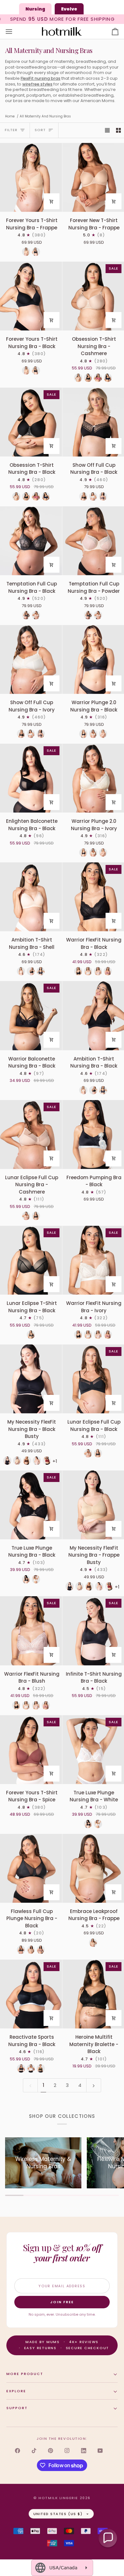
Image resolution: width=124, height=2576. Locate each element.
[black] (78, 971)
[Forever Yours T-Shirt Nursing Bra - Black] (31, 296)
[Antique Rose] (108, 971)
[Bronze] (103, 734)
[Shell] (21, 971)
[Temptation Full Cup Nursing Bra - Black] (31, 541)
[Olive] (41, 2068)
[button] (108, 2538)
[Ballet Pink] (37, 1461)
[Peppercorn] (103, 496)
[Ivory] (93, 496)
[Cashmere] (26, 1216)
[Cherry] (47, 1461)
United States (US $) (58, 2514)
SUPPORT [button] (17, 2408)
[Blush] (98, 971)
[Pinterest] (51, 2451)
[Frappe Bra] (93, 1943)
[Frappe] (17, 1461)
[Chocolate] (27, 1461)
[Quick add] (52, 201)
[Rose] (98, 378)
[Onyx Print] (41, 971)
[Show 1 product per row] (107, 130)
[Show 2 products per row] (118, 130)
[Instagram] (67, 2451)
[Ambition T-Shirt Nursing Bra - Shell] (31, 897)
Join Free (62, 2302)
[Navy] (108, 378)
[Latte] (26, 252)
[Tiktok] (34, 2451)
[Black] (36, 252)
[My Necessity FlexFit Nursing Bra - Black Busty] (31, 1379)
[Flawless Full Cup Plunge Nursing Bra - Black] (31, 1868)
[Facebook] (17, 2451)
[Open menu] (15, 32)
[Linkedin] (84, 2451)
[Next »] (94, 2085)
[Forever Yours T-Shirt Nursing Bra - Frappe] (31, 177)
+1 (55, 1461)
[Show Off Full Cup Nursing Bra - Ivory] (31, 659)
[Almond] (78, 378)
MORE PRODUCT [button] (25, 2374)
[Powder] (36, 615)
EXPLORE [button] (16, 2391)
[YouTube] (100, 2451)
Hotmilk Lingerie (58, 2498)
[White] (36, 1579)
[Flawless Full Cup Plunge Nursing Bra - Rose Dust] (41, 1950)
